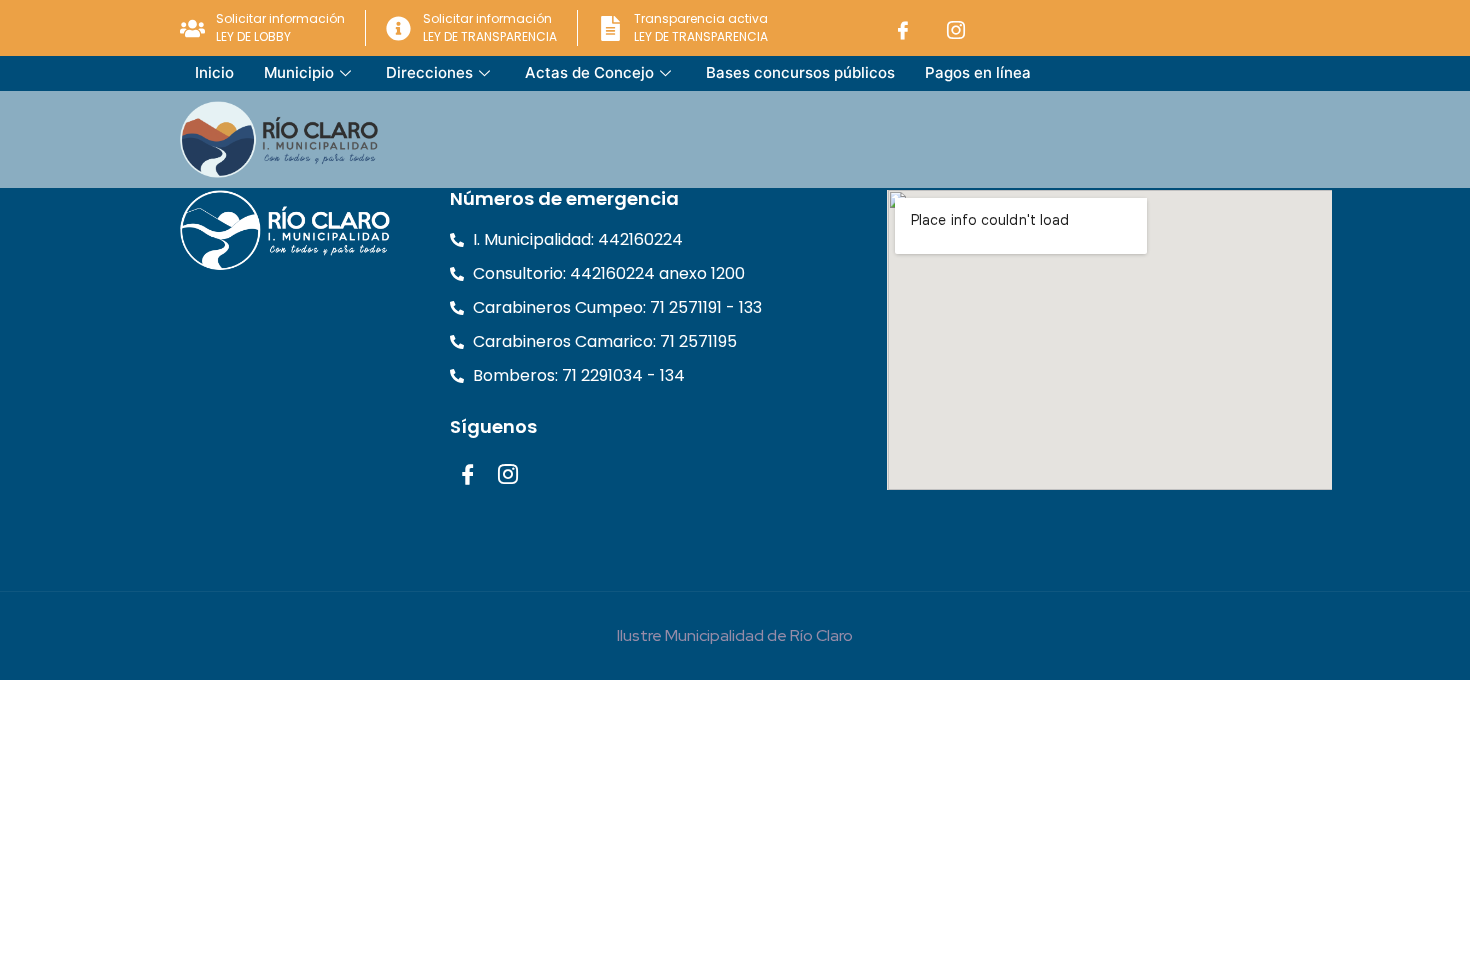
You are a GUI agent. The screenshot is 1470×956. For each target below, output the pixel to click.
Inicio (214, 72)
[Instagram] (956, 28)
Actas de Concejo (589, 72)
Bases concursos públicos (800, 72)
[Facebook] (903, 28)
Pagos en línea (978, 72)
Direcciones (429, 72)
